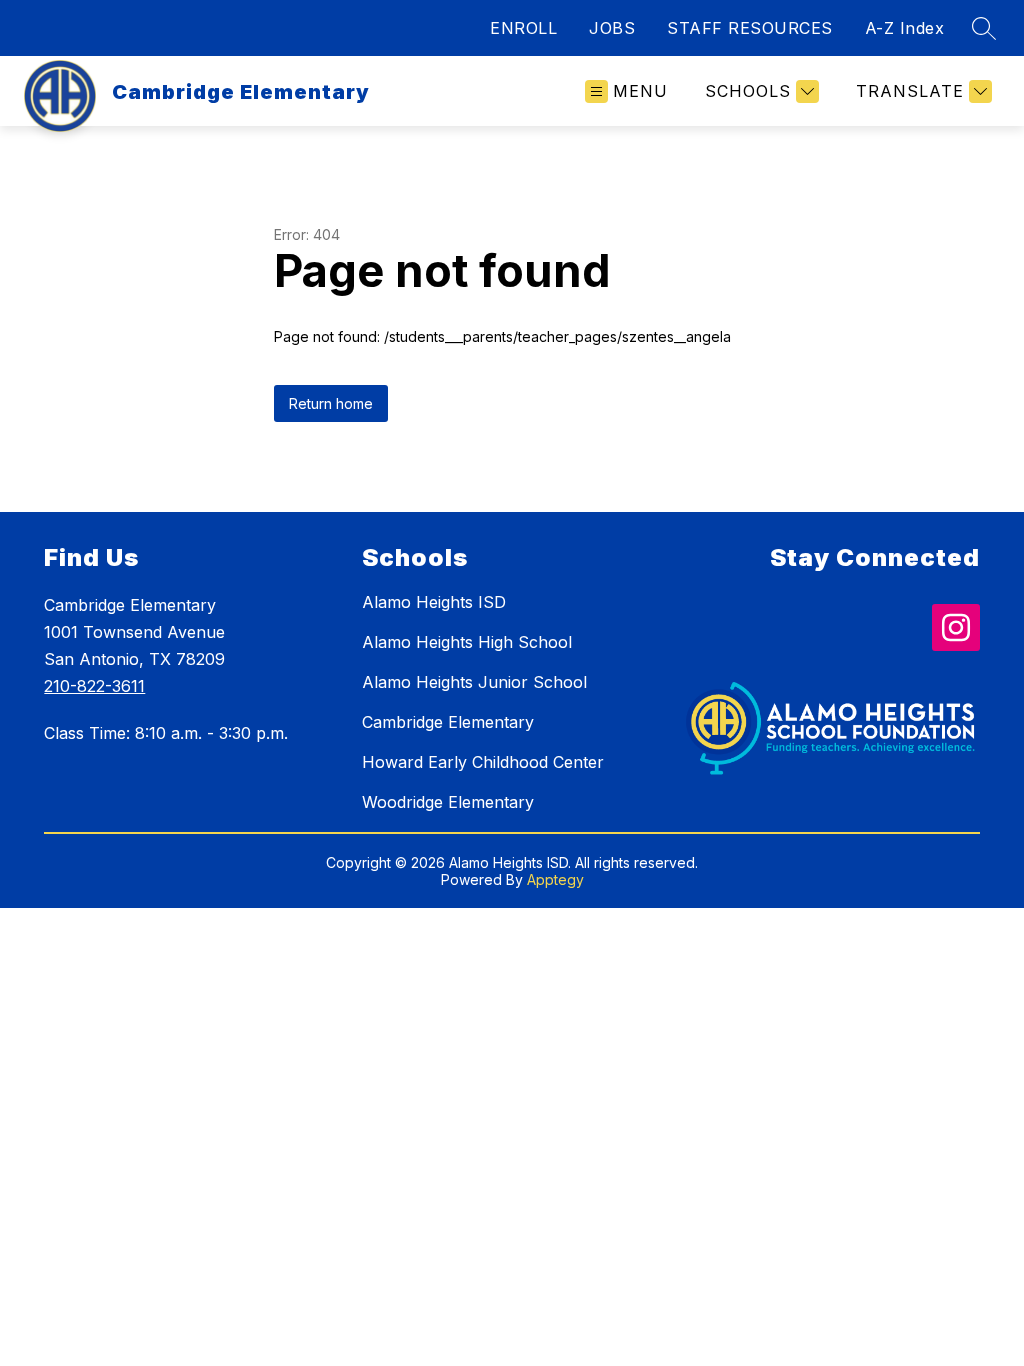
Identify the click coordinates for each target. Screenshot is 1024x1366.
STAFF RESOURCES (750, 28)
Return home (331, 403)
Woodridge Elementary (448, 802)
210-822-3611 (94, 686)
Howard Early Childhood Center (483, 762)
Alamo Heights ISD (434, 602)
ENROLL (523, 28)
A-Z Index (905, 28)
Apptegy (555, 879)
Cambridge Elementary (448, 722)
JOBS (612, 28)
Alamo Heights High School (467, 642)
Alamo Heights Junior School (474, 682)
